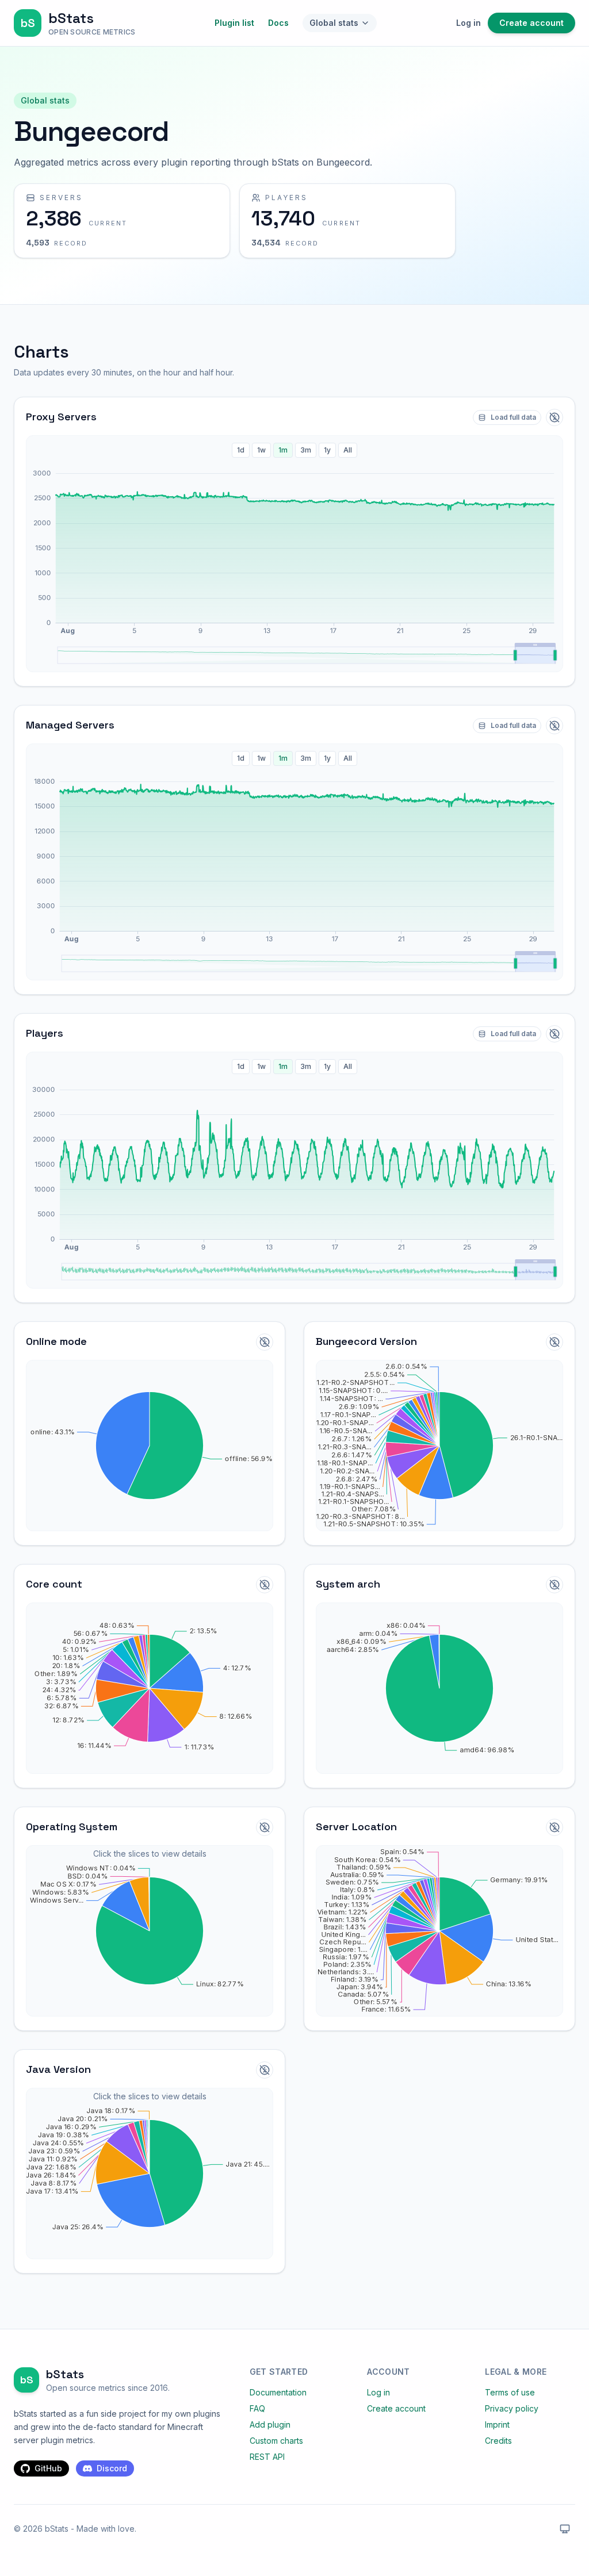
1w (261, 450)
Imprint (497, 2424)
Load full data (513, 417)
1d (241, 450)
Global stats (334, 23)
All (348, 450)
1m (283, 450)
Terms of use (510, 2392)
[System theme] (565, 2529)
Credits (498, 2441)
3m (306, 450)
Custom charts (276, 2441)
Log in (468, 23)
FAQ (257, 2408)
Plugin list (234, 23)
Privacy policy (512, 2408)
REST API (267, 2457)
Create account (531, 23)
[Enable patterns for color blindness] (554, 417)
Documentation (278, 2392)
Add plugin (270, 2424)
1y (327, 450)
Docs (278, 23)
